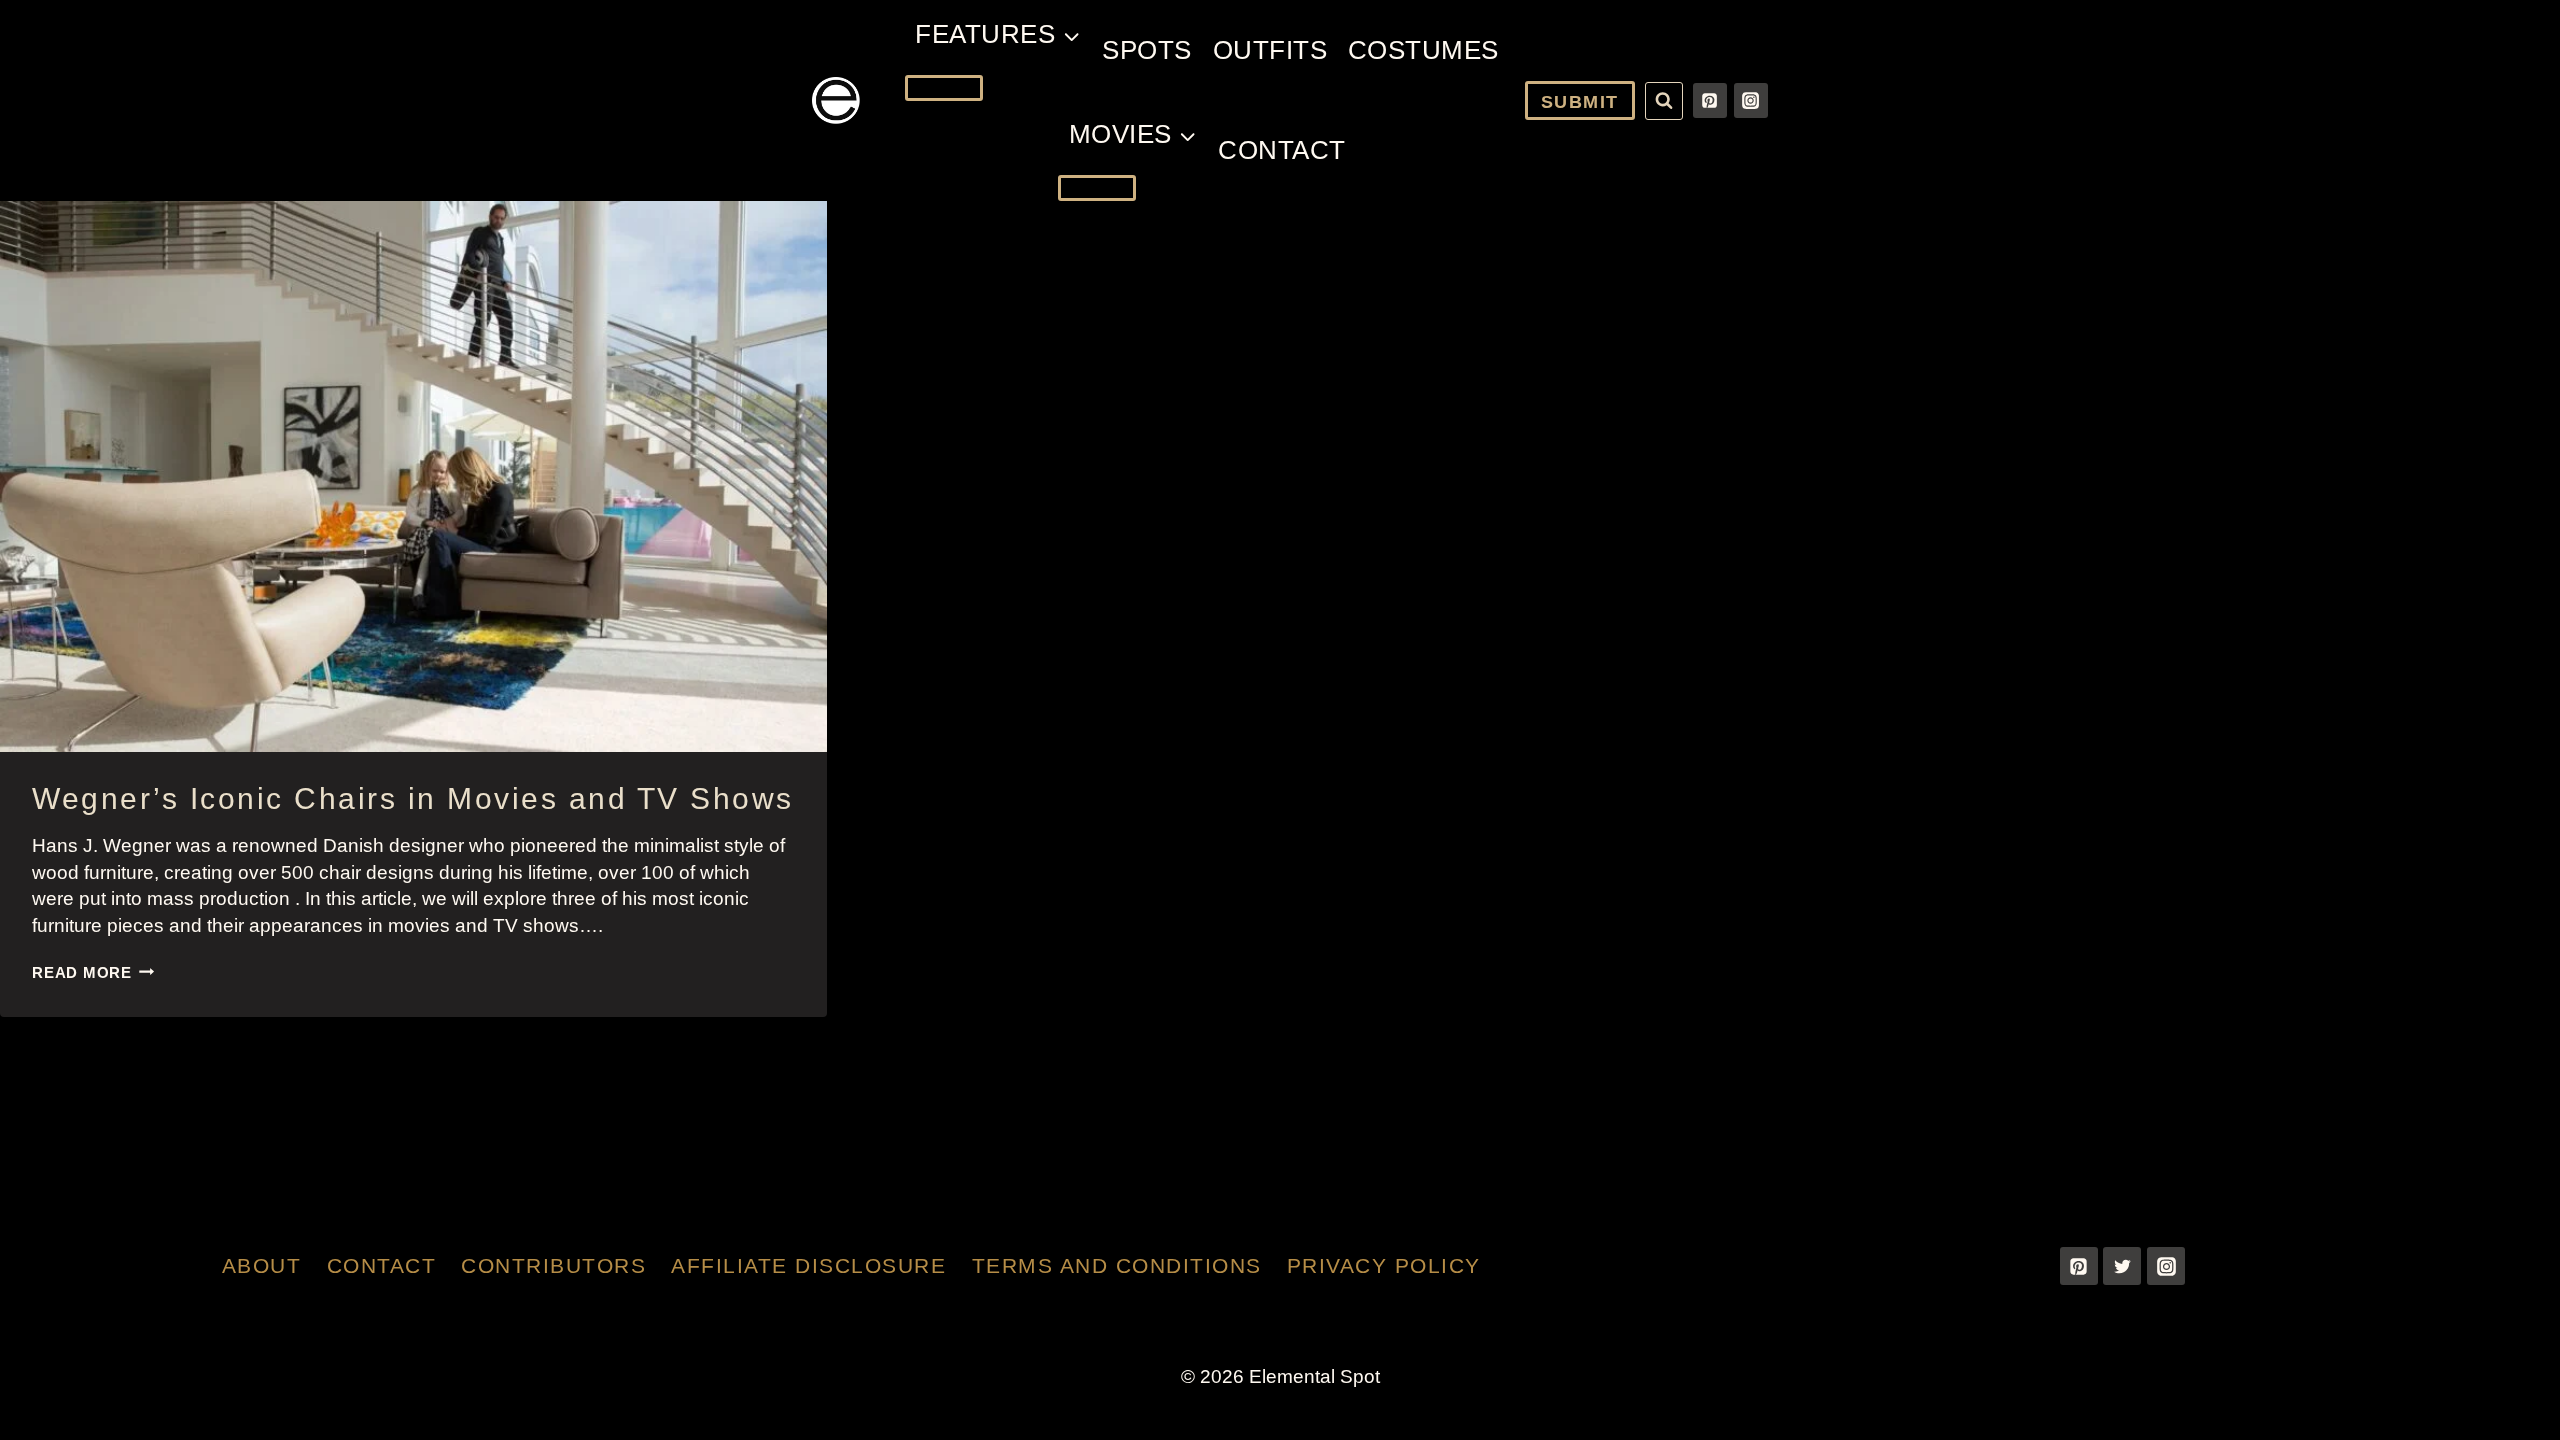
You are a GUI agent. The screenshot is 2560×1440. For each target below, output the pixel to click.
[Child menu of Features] (944, 88)
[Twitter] (2122, 1266)
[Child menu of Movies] (1097, 188)
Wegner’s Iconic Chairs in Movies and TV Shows (413, 798)
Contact (1282, 150)
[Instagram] (1751, 100)
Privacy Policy (1384, 1265)
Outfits (1270, 50)
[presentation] (413, 476)
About (262, 1265)
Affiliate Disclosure (808, 1265)
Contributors (553, 1265)
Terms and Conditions (1117, 1265)
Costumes (1423, 50)
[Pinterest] (1710, 100)
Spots (1147, 50)
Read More (93, 972)
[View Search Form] (1664, 101)
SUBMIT (1580, 102)
